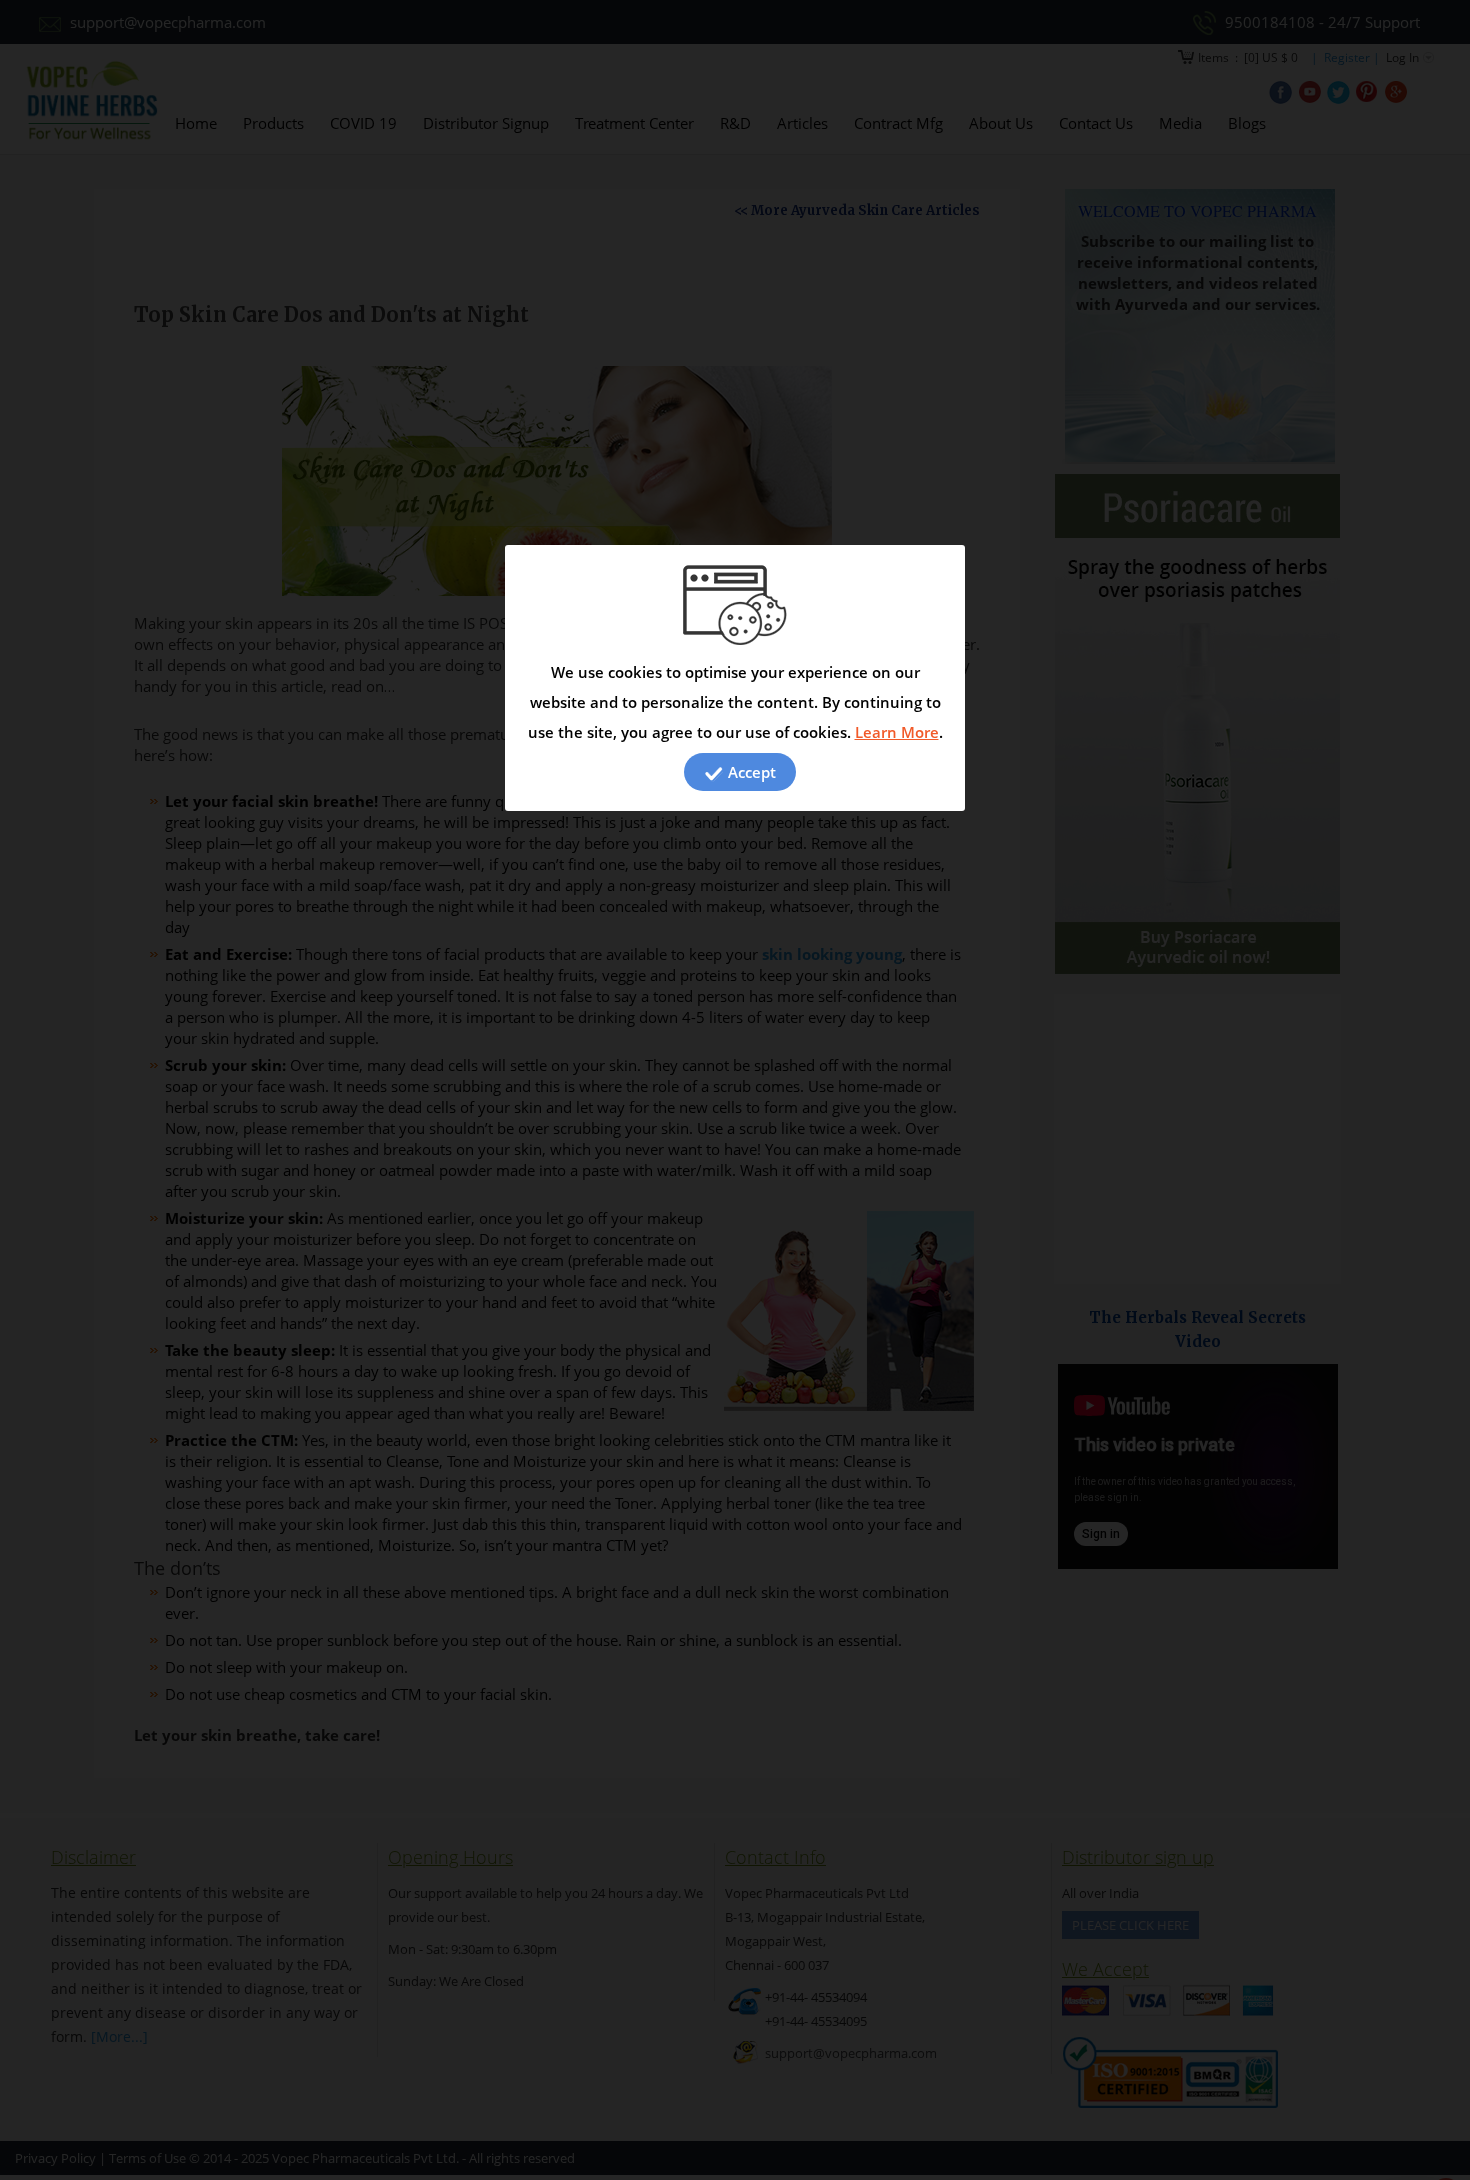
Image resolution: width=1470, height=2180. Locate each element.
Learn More (897, 732)
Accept (750, 772)
